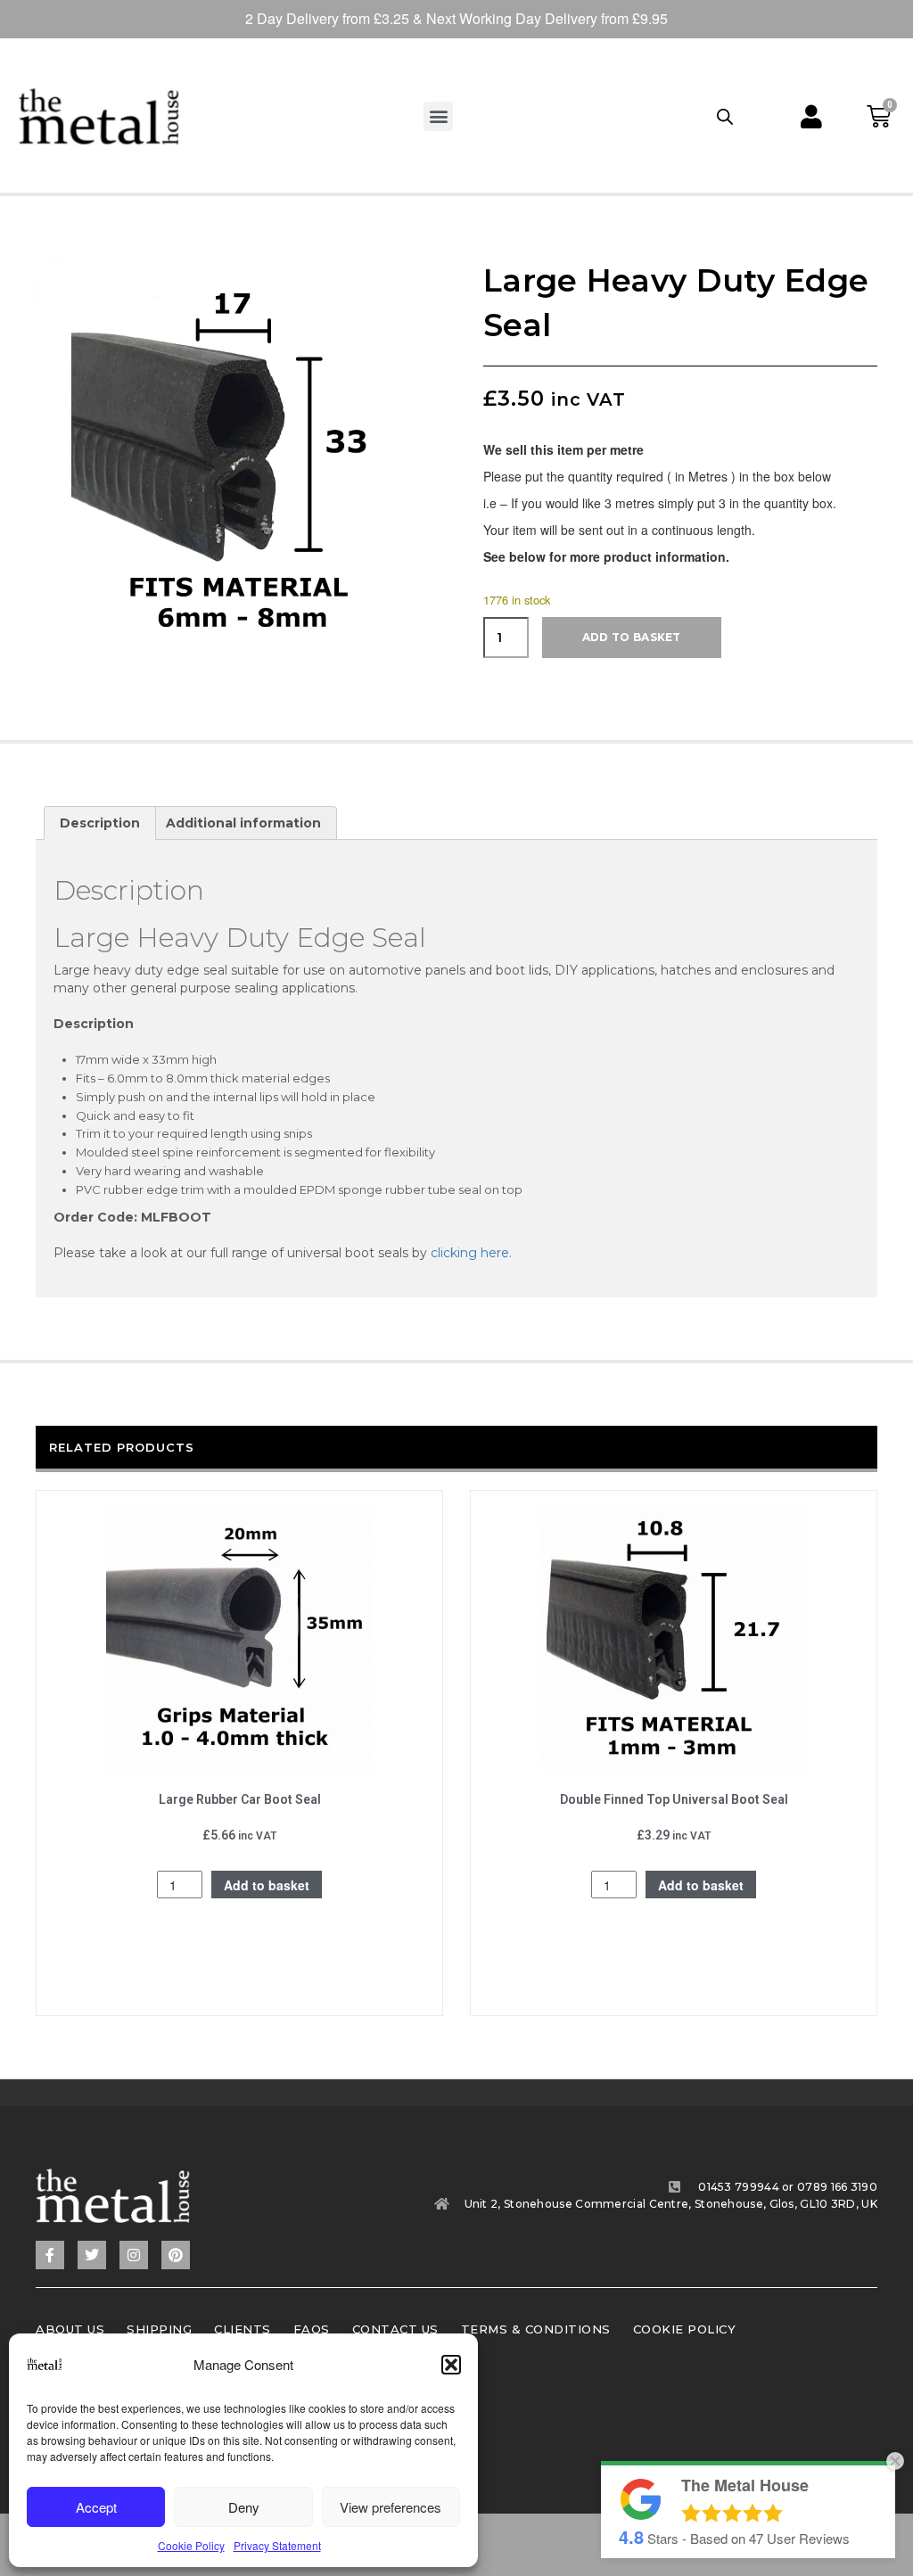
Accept (96, 2507)
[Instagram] (134, 2255)
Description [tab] (100, 823)
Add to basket (632, 637)
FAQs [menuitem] (312, 2329)
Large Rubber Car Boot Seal (240, 1799)
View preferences (391, 2507)
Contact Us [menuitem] (395, 2329)
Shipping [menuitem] (159, 2329)
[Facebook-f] (50, 2255)
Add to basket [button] (267, 1885)
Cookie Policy (191, 2545)
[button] (451, 2365)
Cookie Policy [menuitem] (685, 2329)
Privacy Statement (277, 2545)
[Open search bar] (725, 116)
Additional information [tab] (243, 823)
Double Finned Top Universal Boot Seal (674, 1799)
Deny (244, 2507)
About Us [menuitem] (70, 2329)
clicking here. (471, 1253)
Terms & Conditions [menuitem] (536, 2329)
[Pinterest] (176, 2255)
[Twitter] (92, 2255)
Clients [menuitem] (243, 2329)
